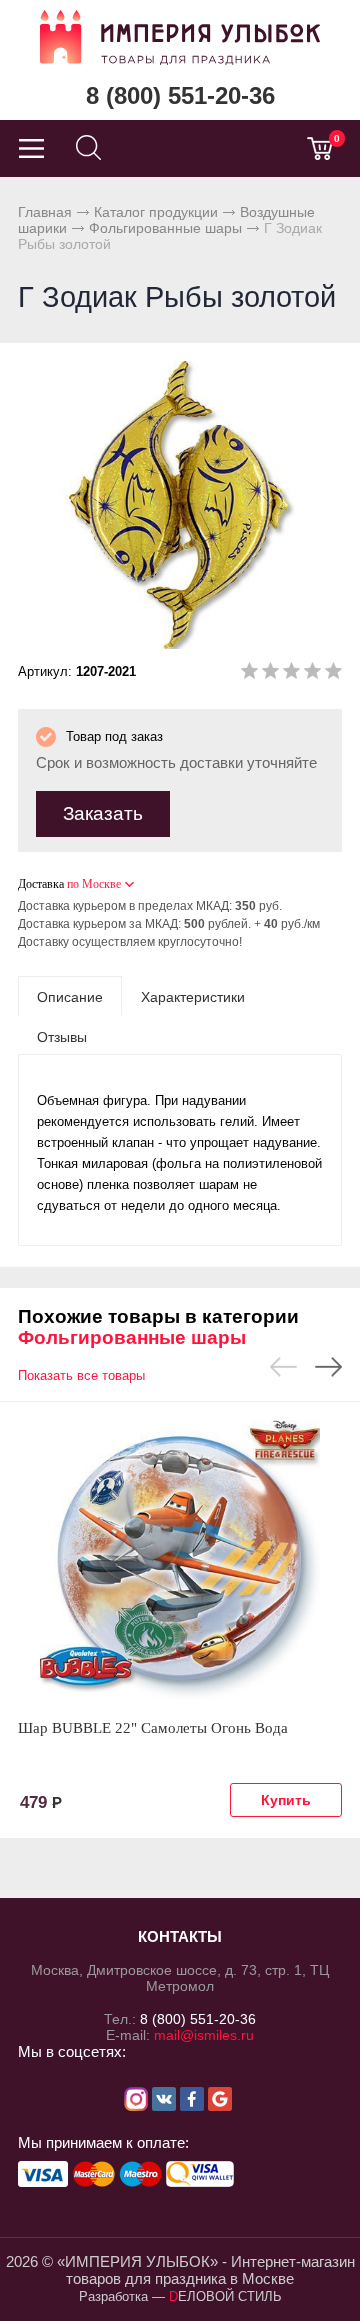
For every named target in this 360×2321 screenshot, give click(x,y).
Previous (283, 1367)
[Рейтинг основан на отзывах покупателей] (291, 674)
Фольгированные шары (165, 228)
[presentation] (70, 996)
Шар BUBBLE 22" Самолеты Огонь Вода (153, 1728)
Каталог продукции (156, 212)
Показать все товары (81, 1375)
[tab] (70, 996)
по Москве (94, 884)
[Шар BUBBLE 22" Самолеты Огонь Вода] (180, 1560)
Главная (45, 212)
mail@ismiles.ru (204, 2035)
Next (328, 1367)
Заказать (103, 813)
